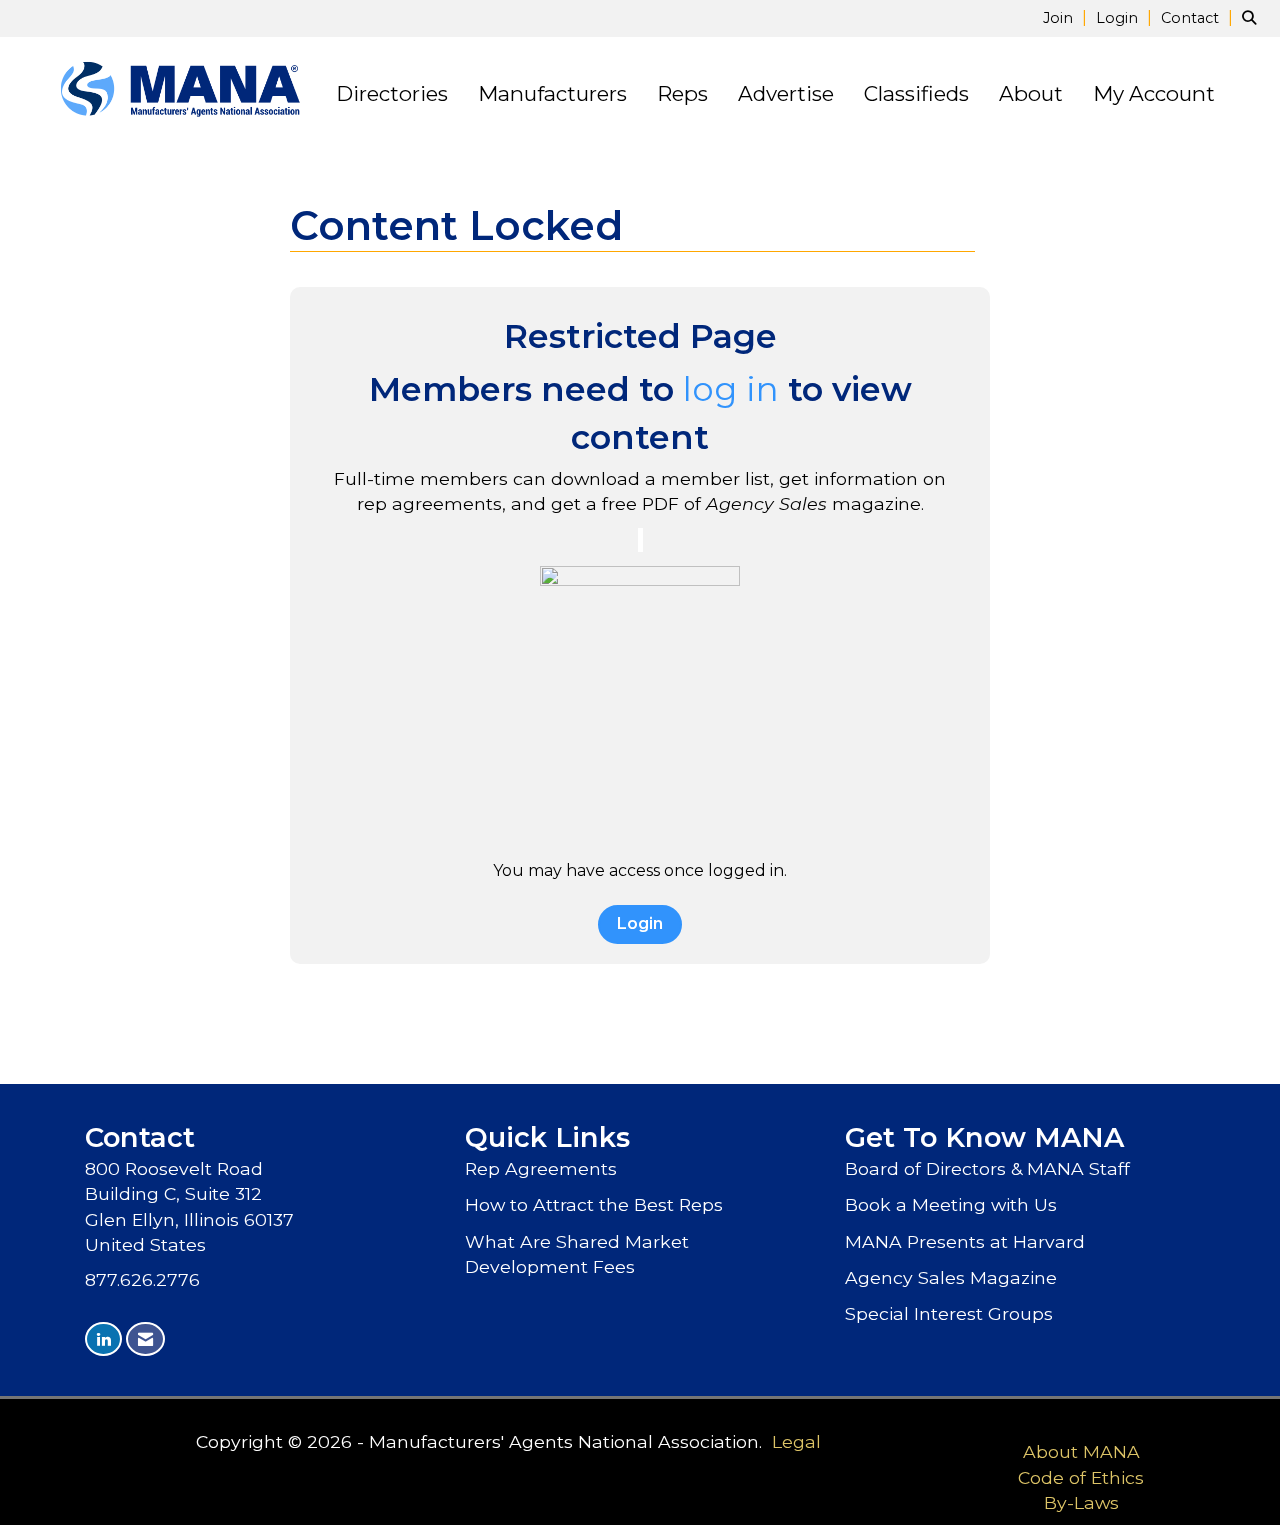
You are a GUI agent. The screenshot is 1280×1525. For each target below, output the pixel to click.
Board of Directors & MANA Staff (987, 1168)
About (1031, 93)
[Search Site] (1253, 17)
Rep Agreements (541, 1168)
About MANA (1081, 1451)
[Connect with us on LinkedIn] (103, 1339)
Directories (392, 93)
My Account (1154, 93)
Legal (796, 1441)
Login (640, 923)
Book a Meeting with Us (951, 1204)
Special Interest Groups (949, 1313)
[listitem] (1067, 17)
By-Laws (1081, 1502)
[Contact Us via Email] (145, 1339)
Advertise (786, 93)
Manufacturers (552, 93)
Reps (682, 93)
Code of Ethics (1081, 1477)
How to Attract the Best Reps (594, 1204)
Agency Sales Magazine (951, 1277)
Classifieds (916, 93)
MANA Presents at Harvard (965, 1241)
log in (731, 388)
